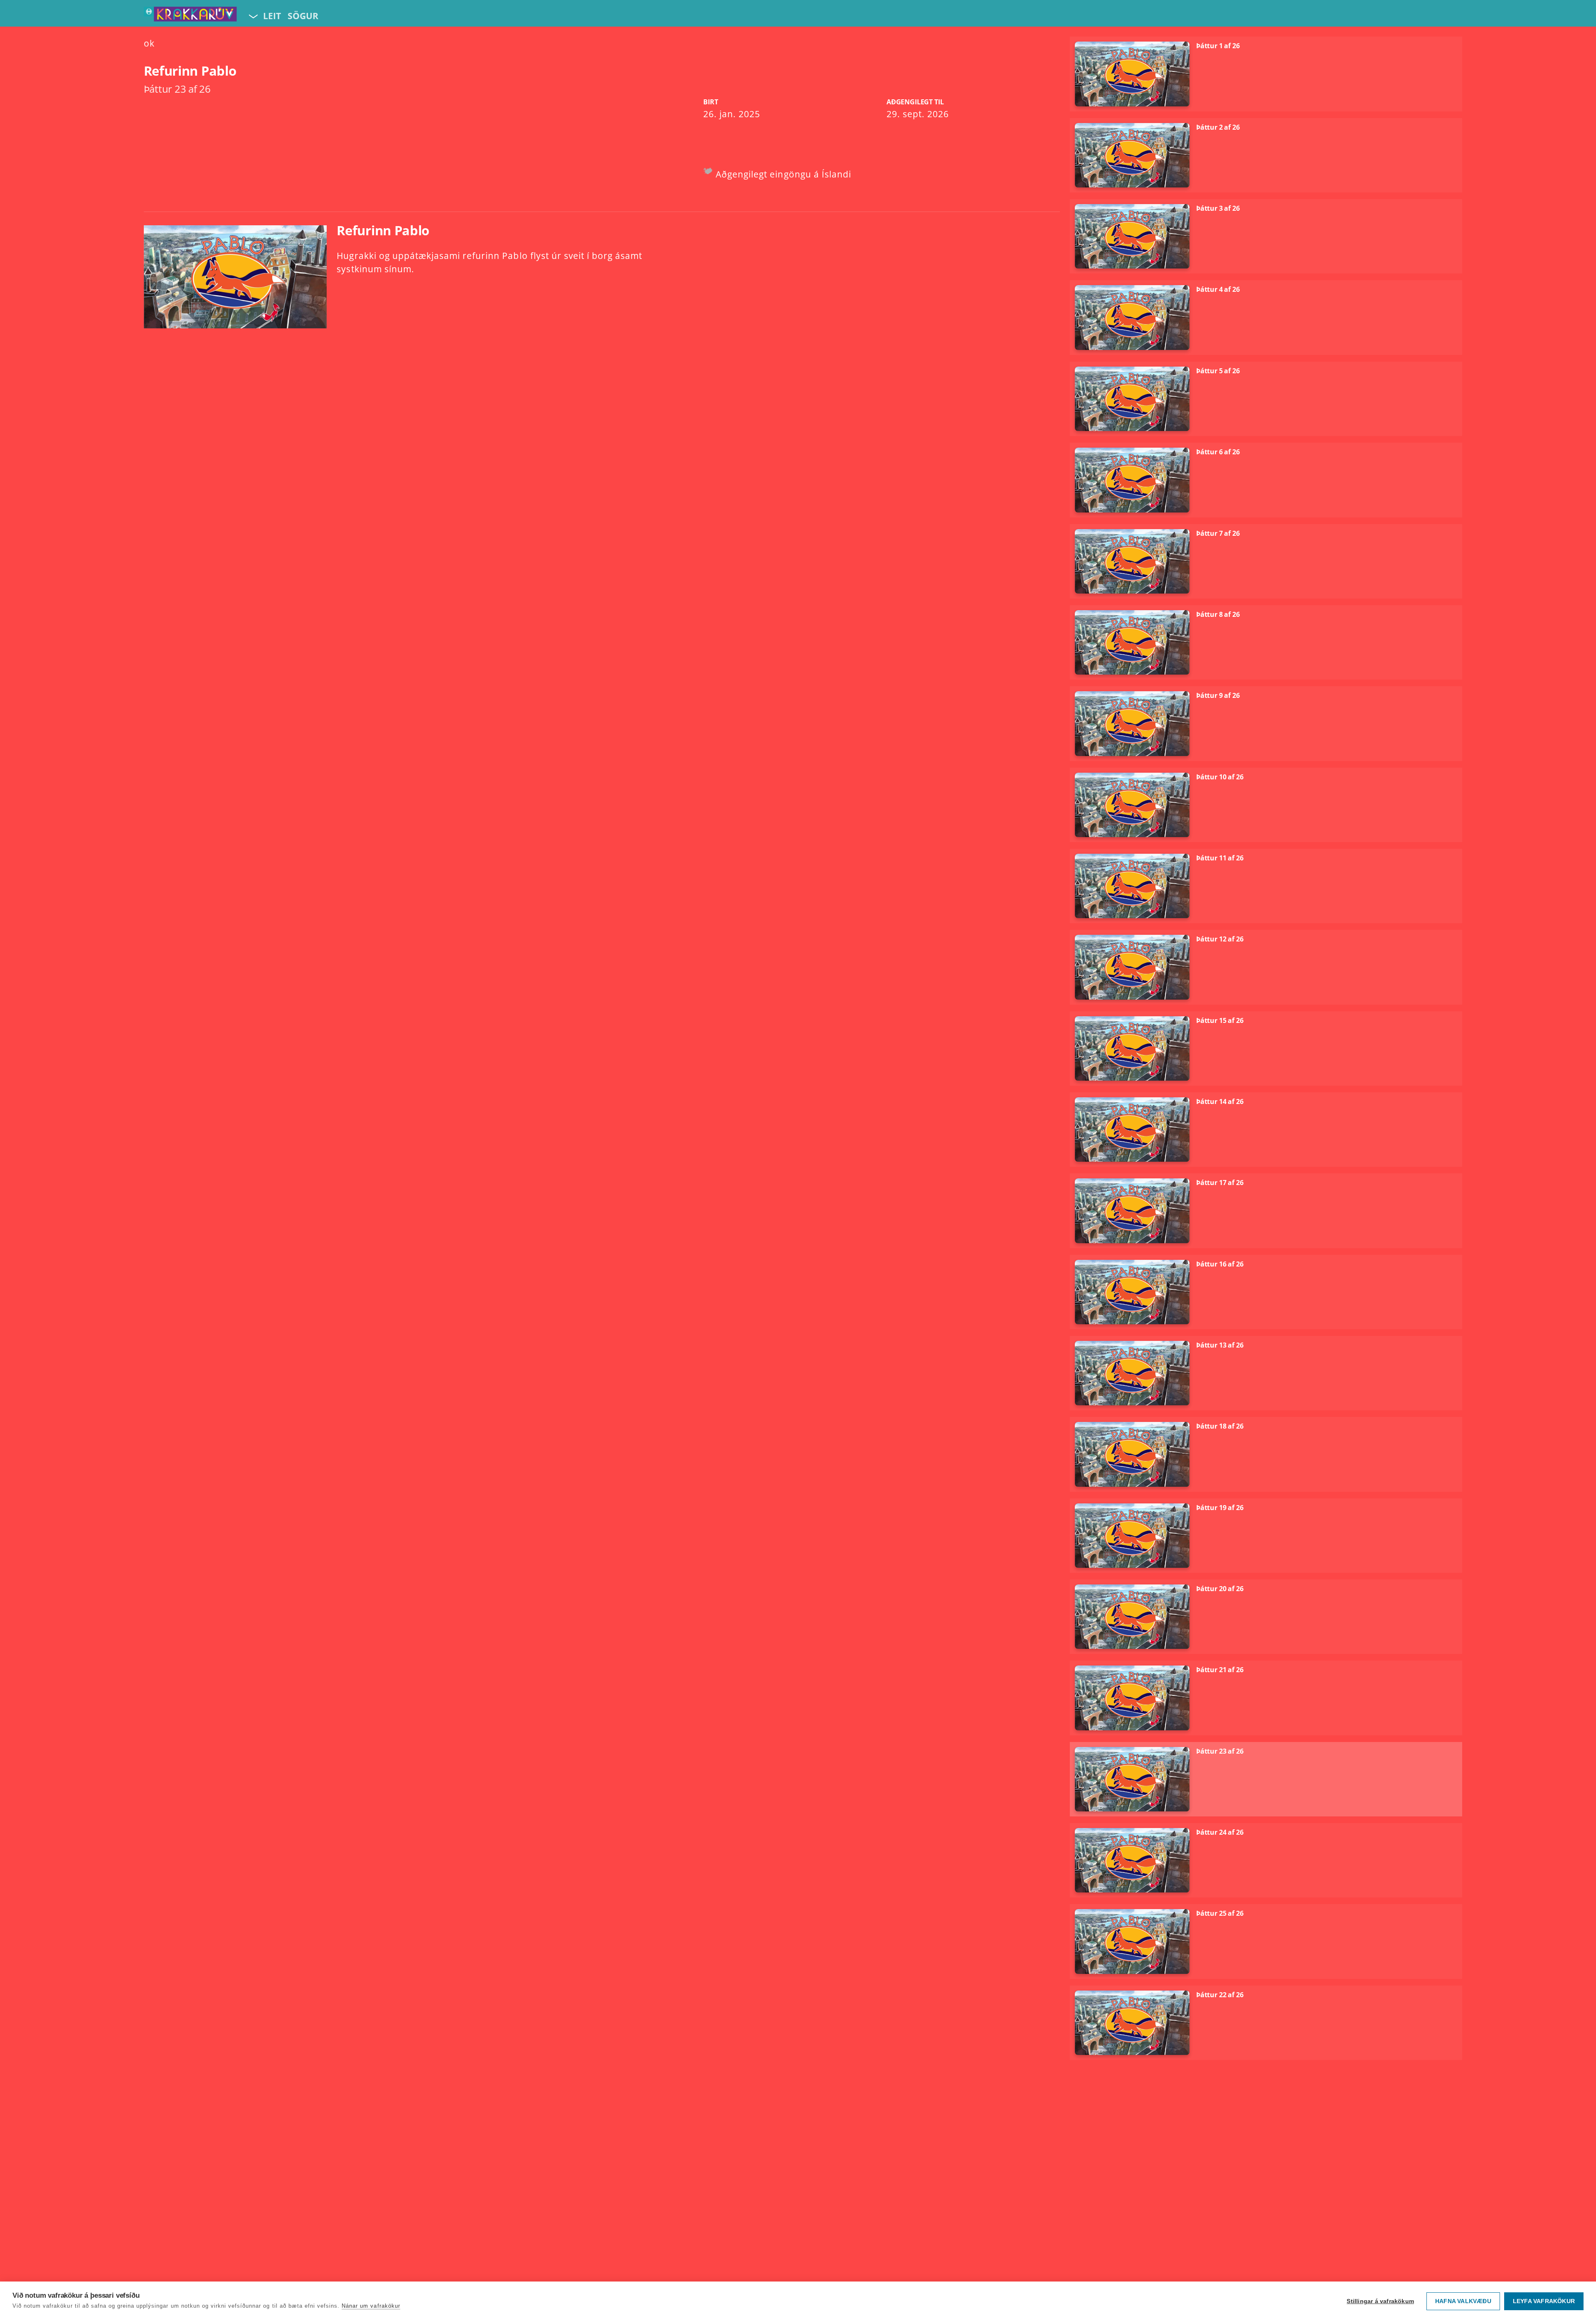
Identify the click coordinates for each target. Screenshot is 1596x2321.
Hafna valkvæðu (1463, 2301)
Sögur (303, 16)
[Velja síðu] (252, 16)
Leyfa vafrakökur (1544, 2301)
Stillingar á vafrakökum (1380, 2301)
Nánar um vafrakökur (371, 2306)
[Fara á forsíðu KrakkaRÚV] (190, 16)
